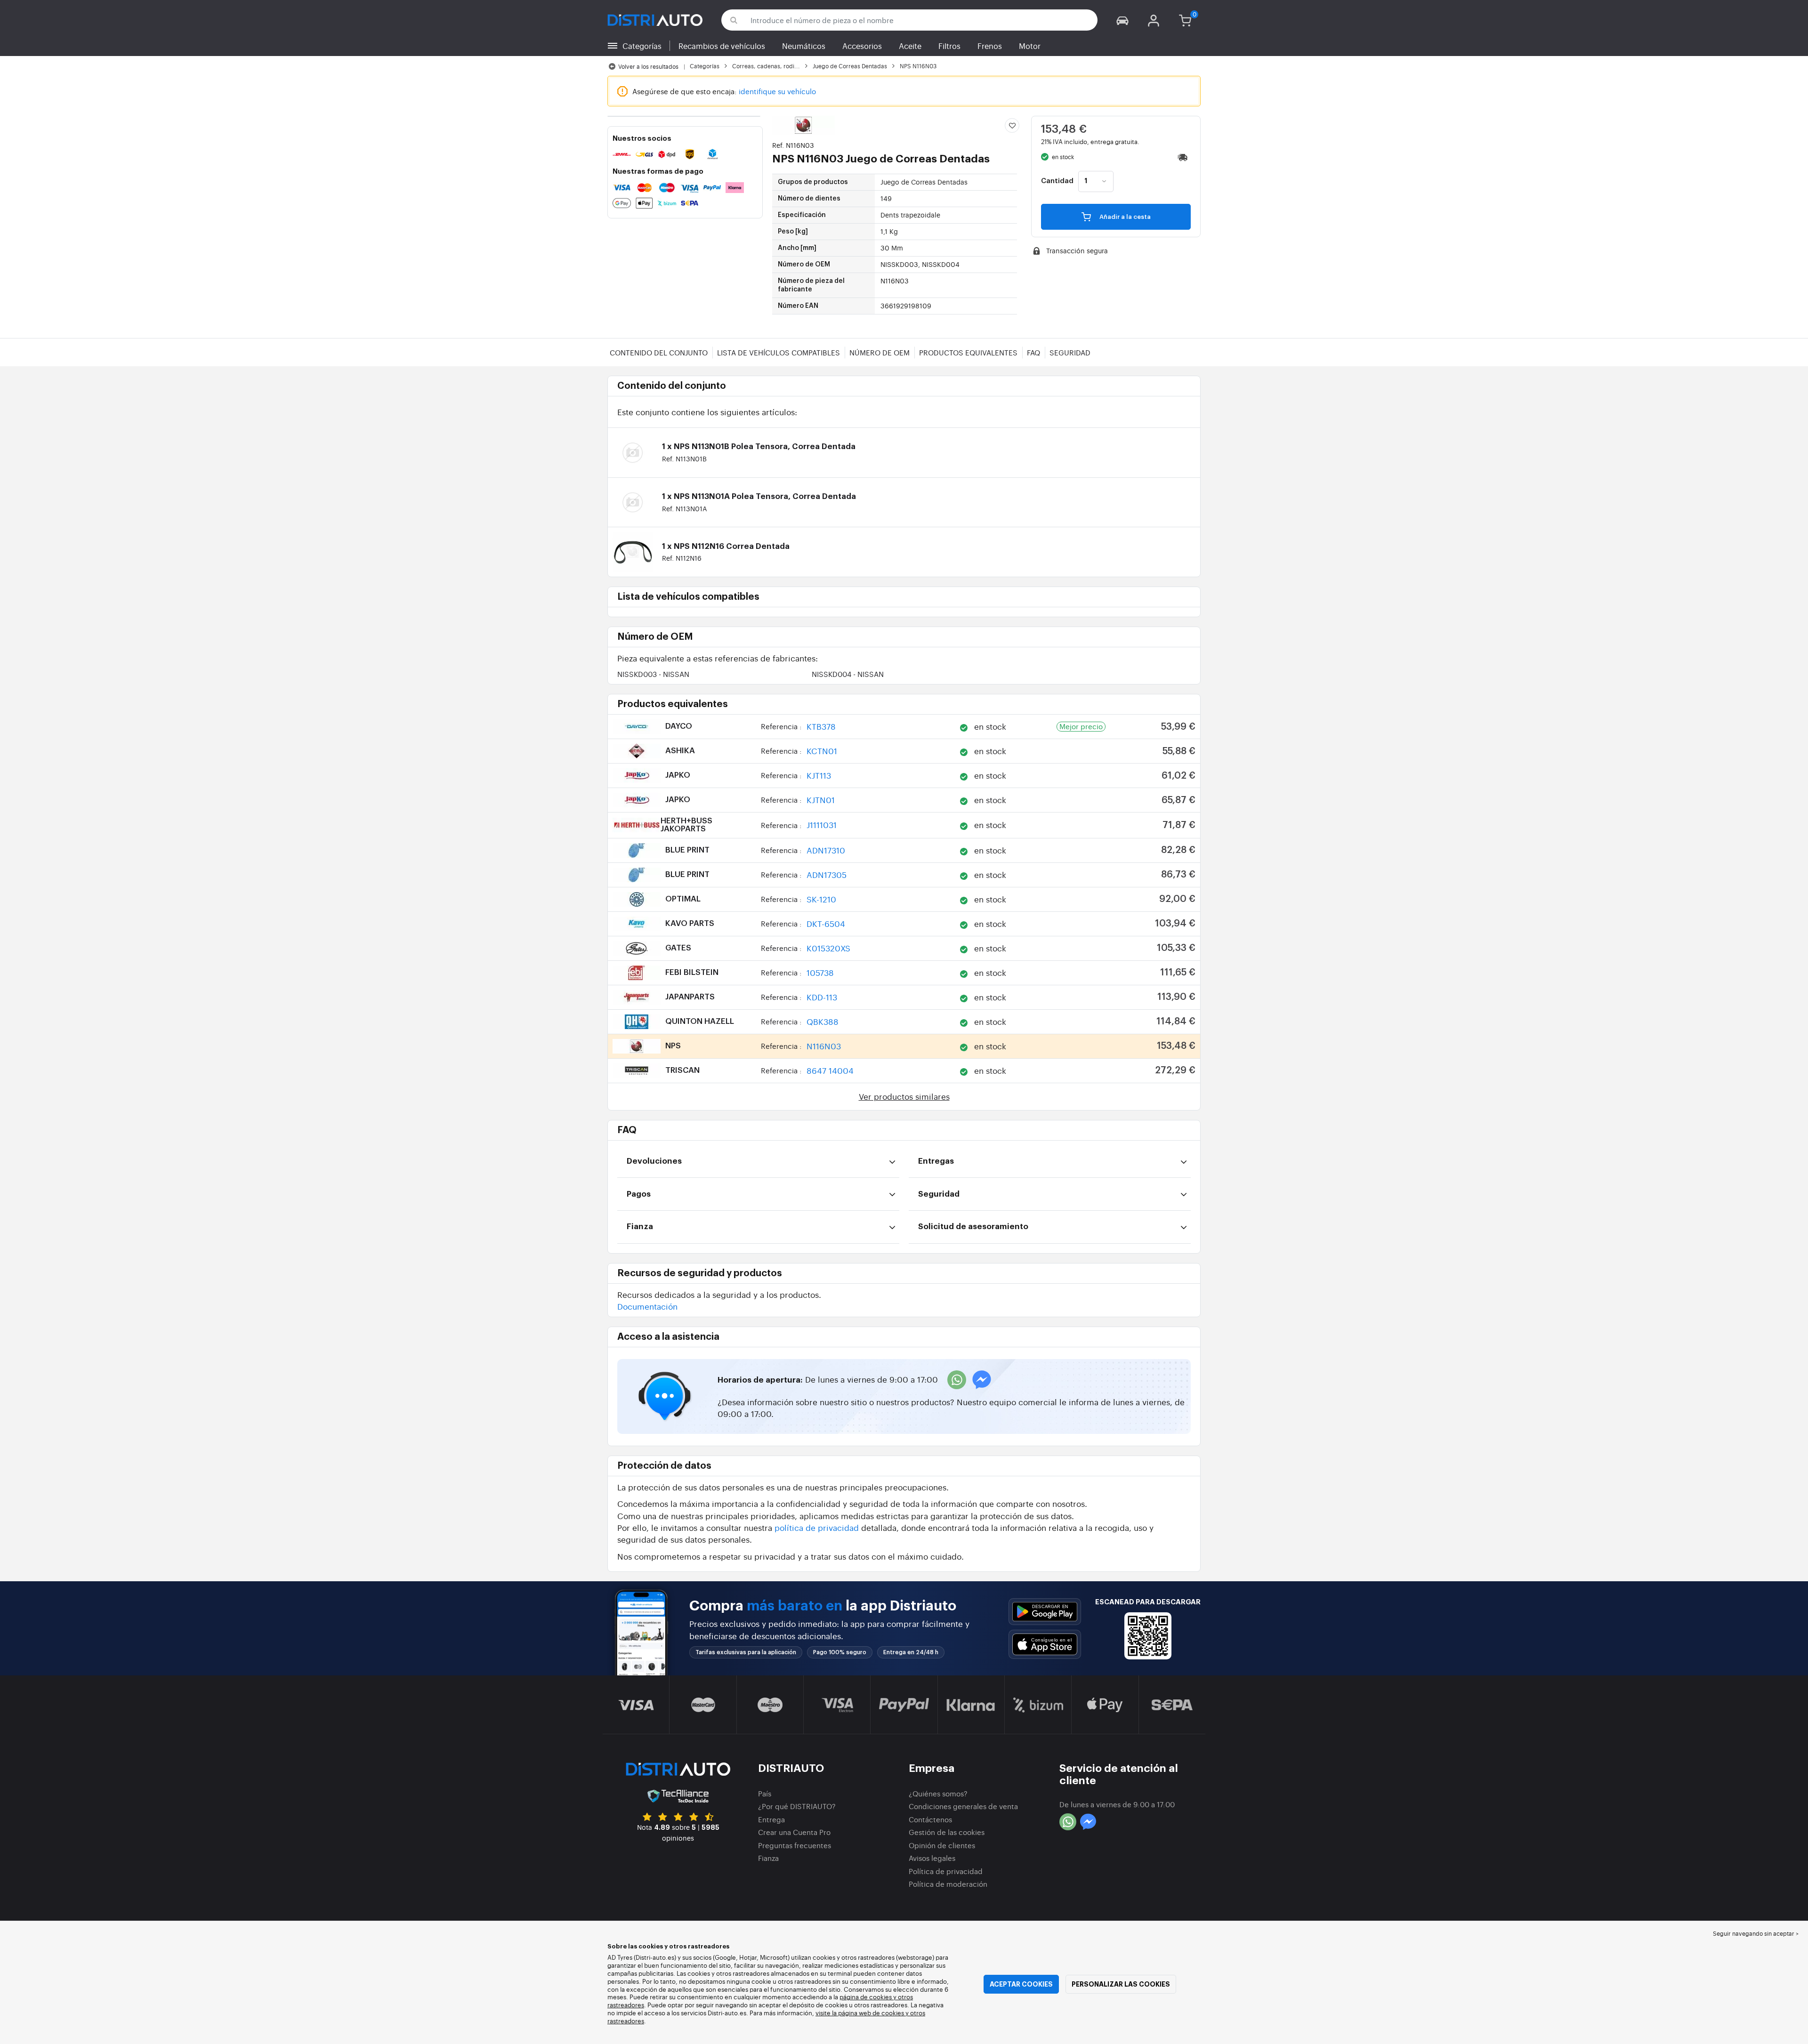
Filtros (949, 46)
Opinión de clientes (942, 1845)
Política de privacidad (946, 1871)
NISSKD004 (848, 674)
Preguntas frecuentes (795, 1845)
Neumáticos (804, 46)
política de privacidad (817, 1527)
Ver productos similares (904, 1096)
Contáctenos (930, 1819)
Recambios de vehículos (722, 46)
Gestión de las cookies (947, 1832)
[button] (1122, 20)
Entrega (771, 1819)
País (765, 1793)
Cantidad (1057, 181)
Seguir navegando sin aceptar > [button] (1756, 1933)
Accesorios (862, 46)
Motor (1030, 46)
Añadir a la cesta (1124, 217)
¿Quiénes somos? (938, 1793)
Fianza (768, 1858)
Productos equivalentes (968, 352)
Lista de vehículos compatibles (779, 352)
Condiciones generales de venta (963, 1806)
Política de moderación (948, 1884)
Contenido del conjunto (659, 352)
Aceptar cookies (1021, 1984)
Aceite (910, 46)
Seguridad (1070, 352)
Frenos (990, 46)
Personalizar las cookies (1121, 1984)
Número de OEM (880, 352)
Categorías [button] (642, 46)
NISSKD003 (653, 674)
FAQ (1033, 352)
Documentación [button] (647, 1306)
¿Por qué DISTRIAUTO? (797, 1806)
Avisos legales (932, 1858)
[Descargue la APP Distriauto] (1045, 1612)
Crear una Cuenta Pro (794, 1832)
